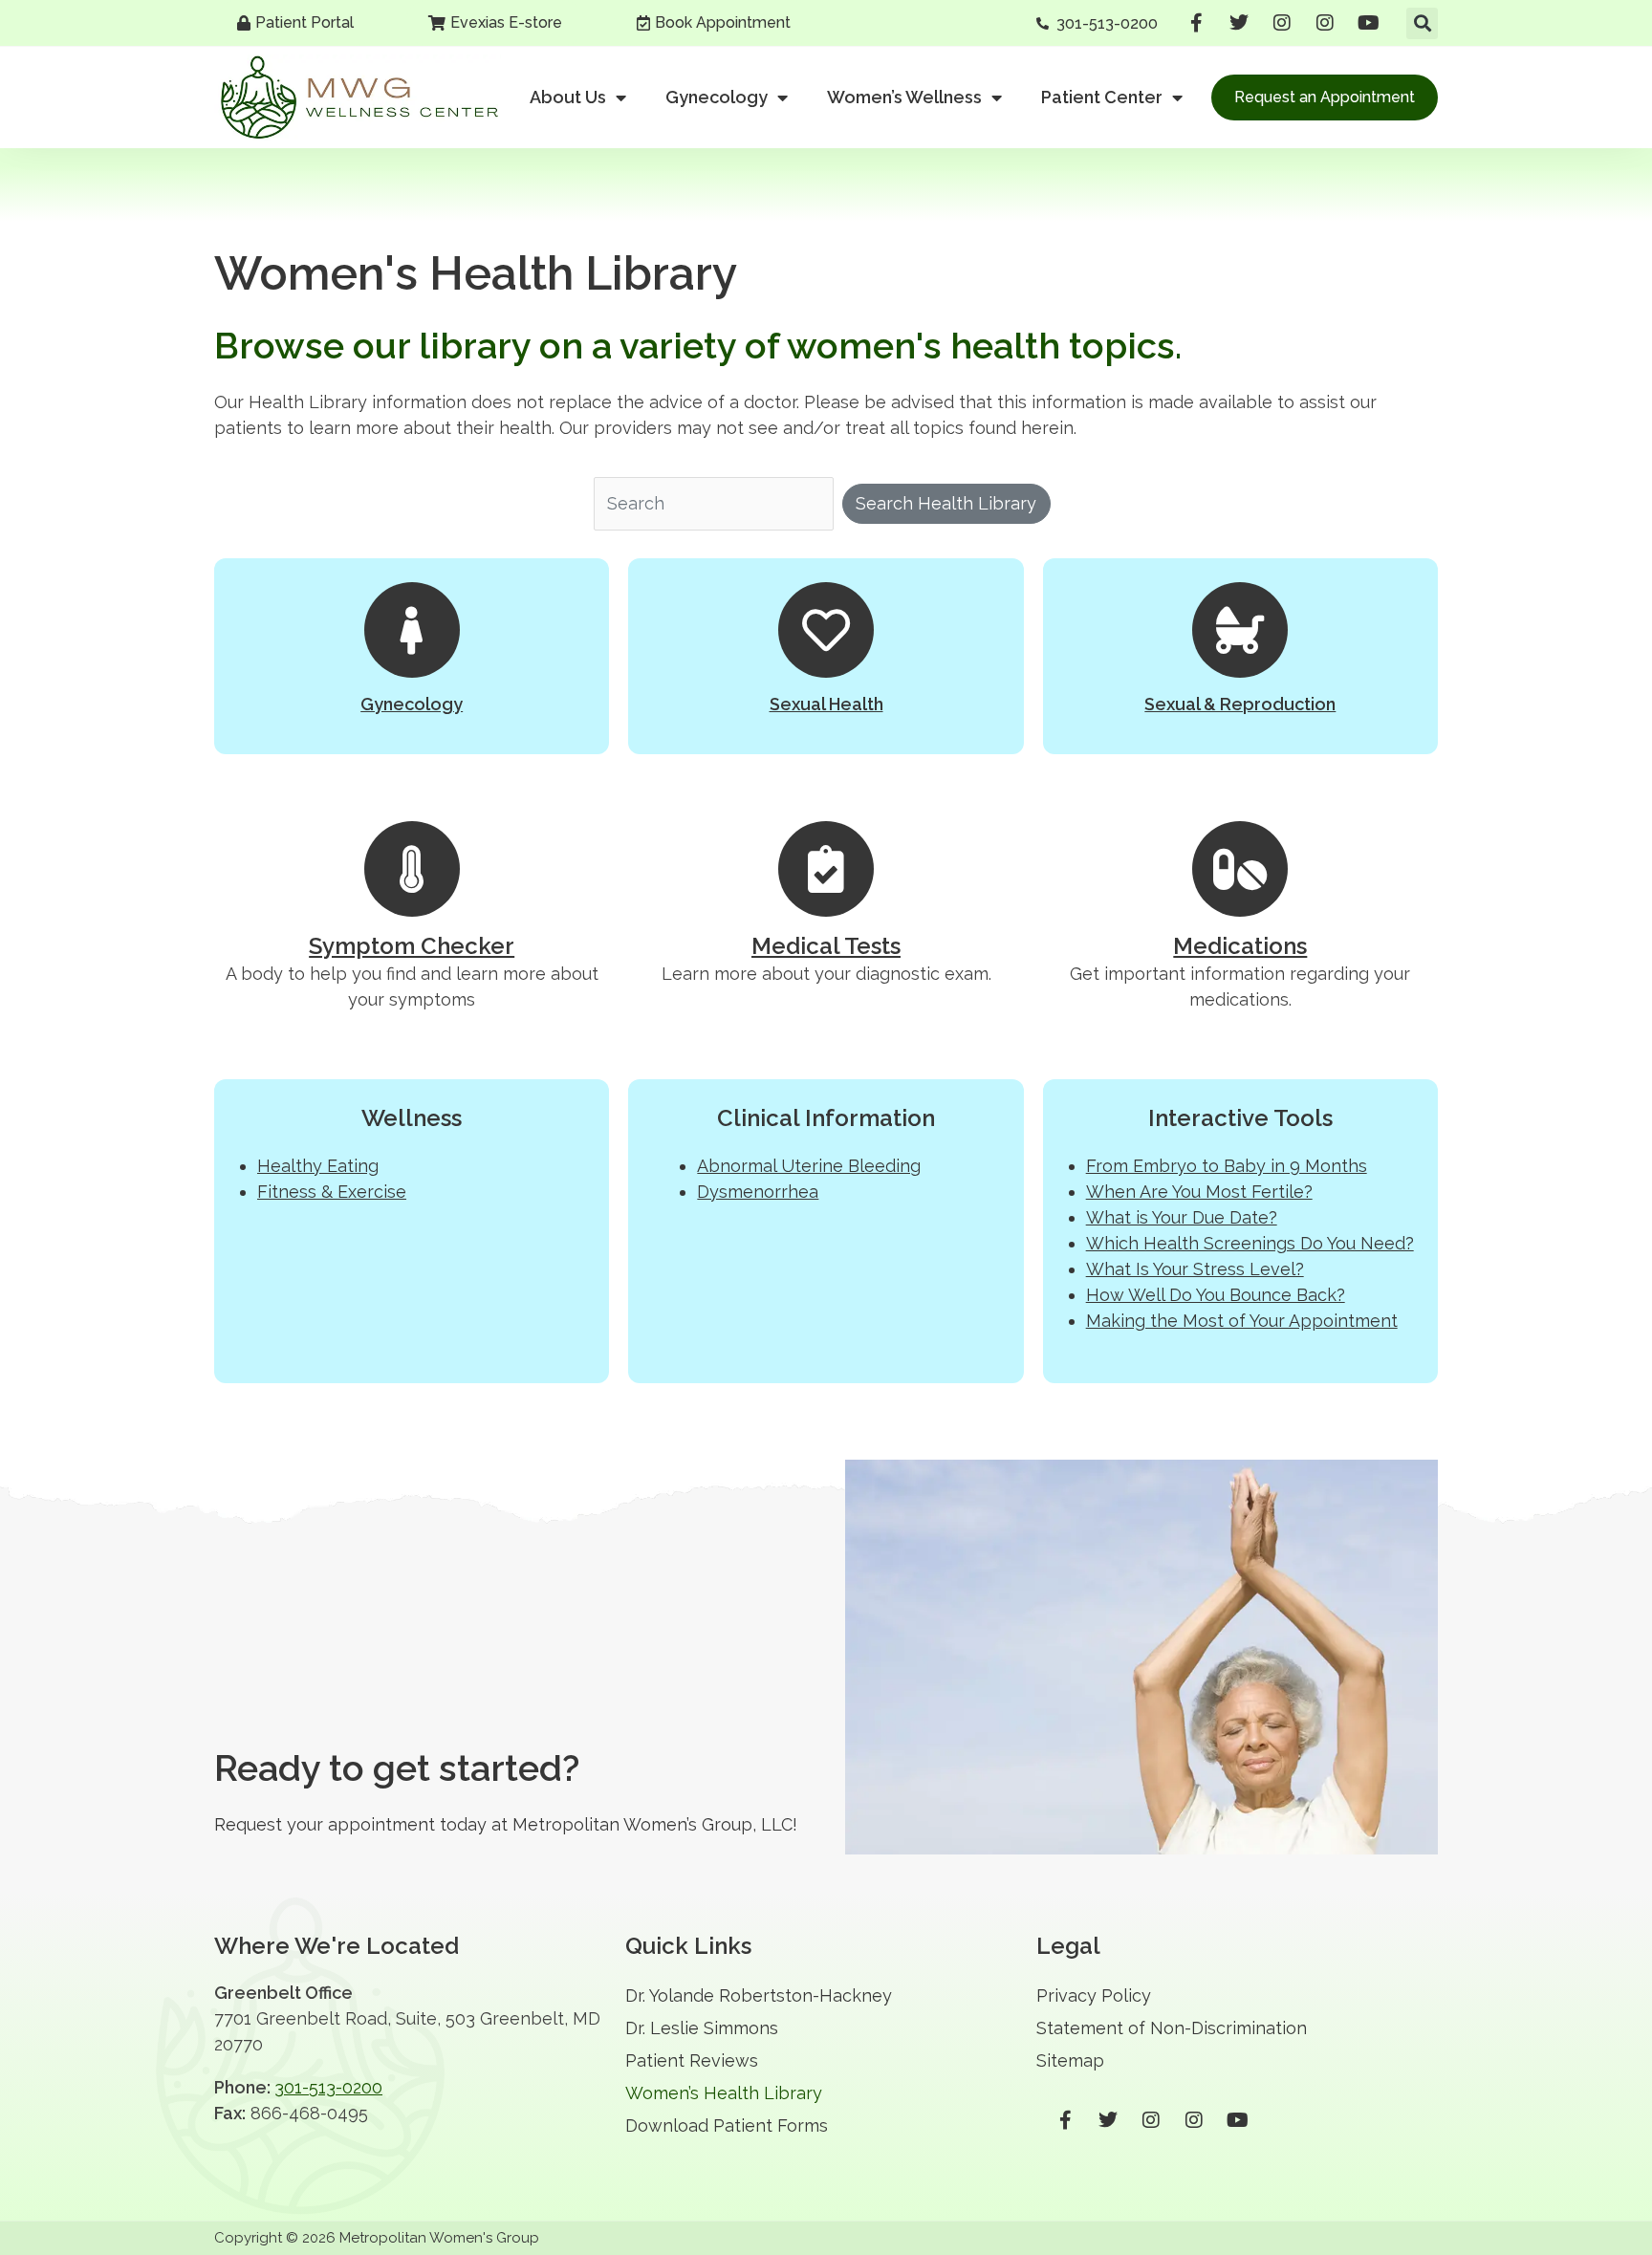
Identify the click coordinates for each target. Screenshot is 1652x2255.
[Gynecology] (412, 630)
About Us (568, 97)
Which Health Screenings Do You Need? (1250, 1243)
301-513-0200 (328, 2087)
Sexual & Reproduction (1240, 704)
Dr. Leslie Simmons (702, 2028)
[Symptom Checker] (412, 869)
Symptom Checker (412, 946)
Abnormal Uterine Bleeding (809, 1166)
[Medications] (1240, 869)
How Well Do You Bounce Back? (1216, 1295)
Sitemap (1070, 2060)
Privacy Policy (1094, 1995)
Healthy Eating (318, 1166)
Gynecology (717, 97)
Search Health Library (946, 503)
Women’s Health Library (724, 2093)
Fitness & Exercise (332, 1192)
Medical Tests (826, 946)
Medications (1240, 946)
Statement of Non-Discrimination (1172, 2028)
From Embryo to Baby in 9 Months (1227, 1166)
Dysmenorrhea (758, 1192)
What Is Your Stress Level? (1195, 1269)
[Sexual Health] (826, 630)
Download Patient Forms (727, 2125)
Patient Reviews (692, 2060)
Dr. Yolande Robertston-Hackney (759, 1995)
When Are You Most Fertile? (1199, 1192)
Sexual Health (826, 704)
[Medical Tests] (826, 869)
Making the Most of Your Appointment (1242, 1321)
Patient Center (1102, 97)
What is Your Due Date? (1182, 1217)
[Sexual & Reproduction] (1240, 630)
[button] (1422, 23)
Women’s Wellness (904, 97)
